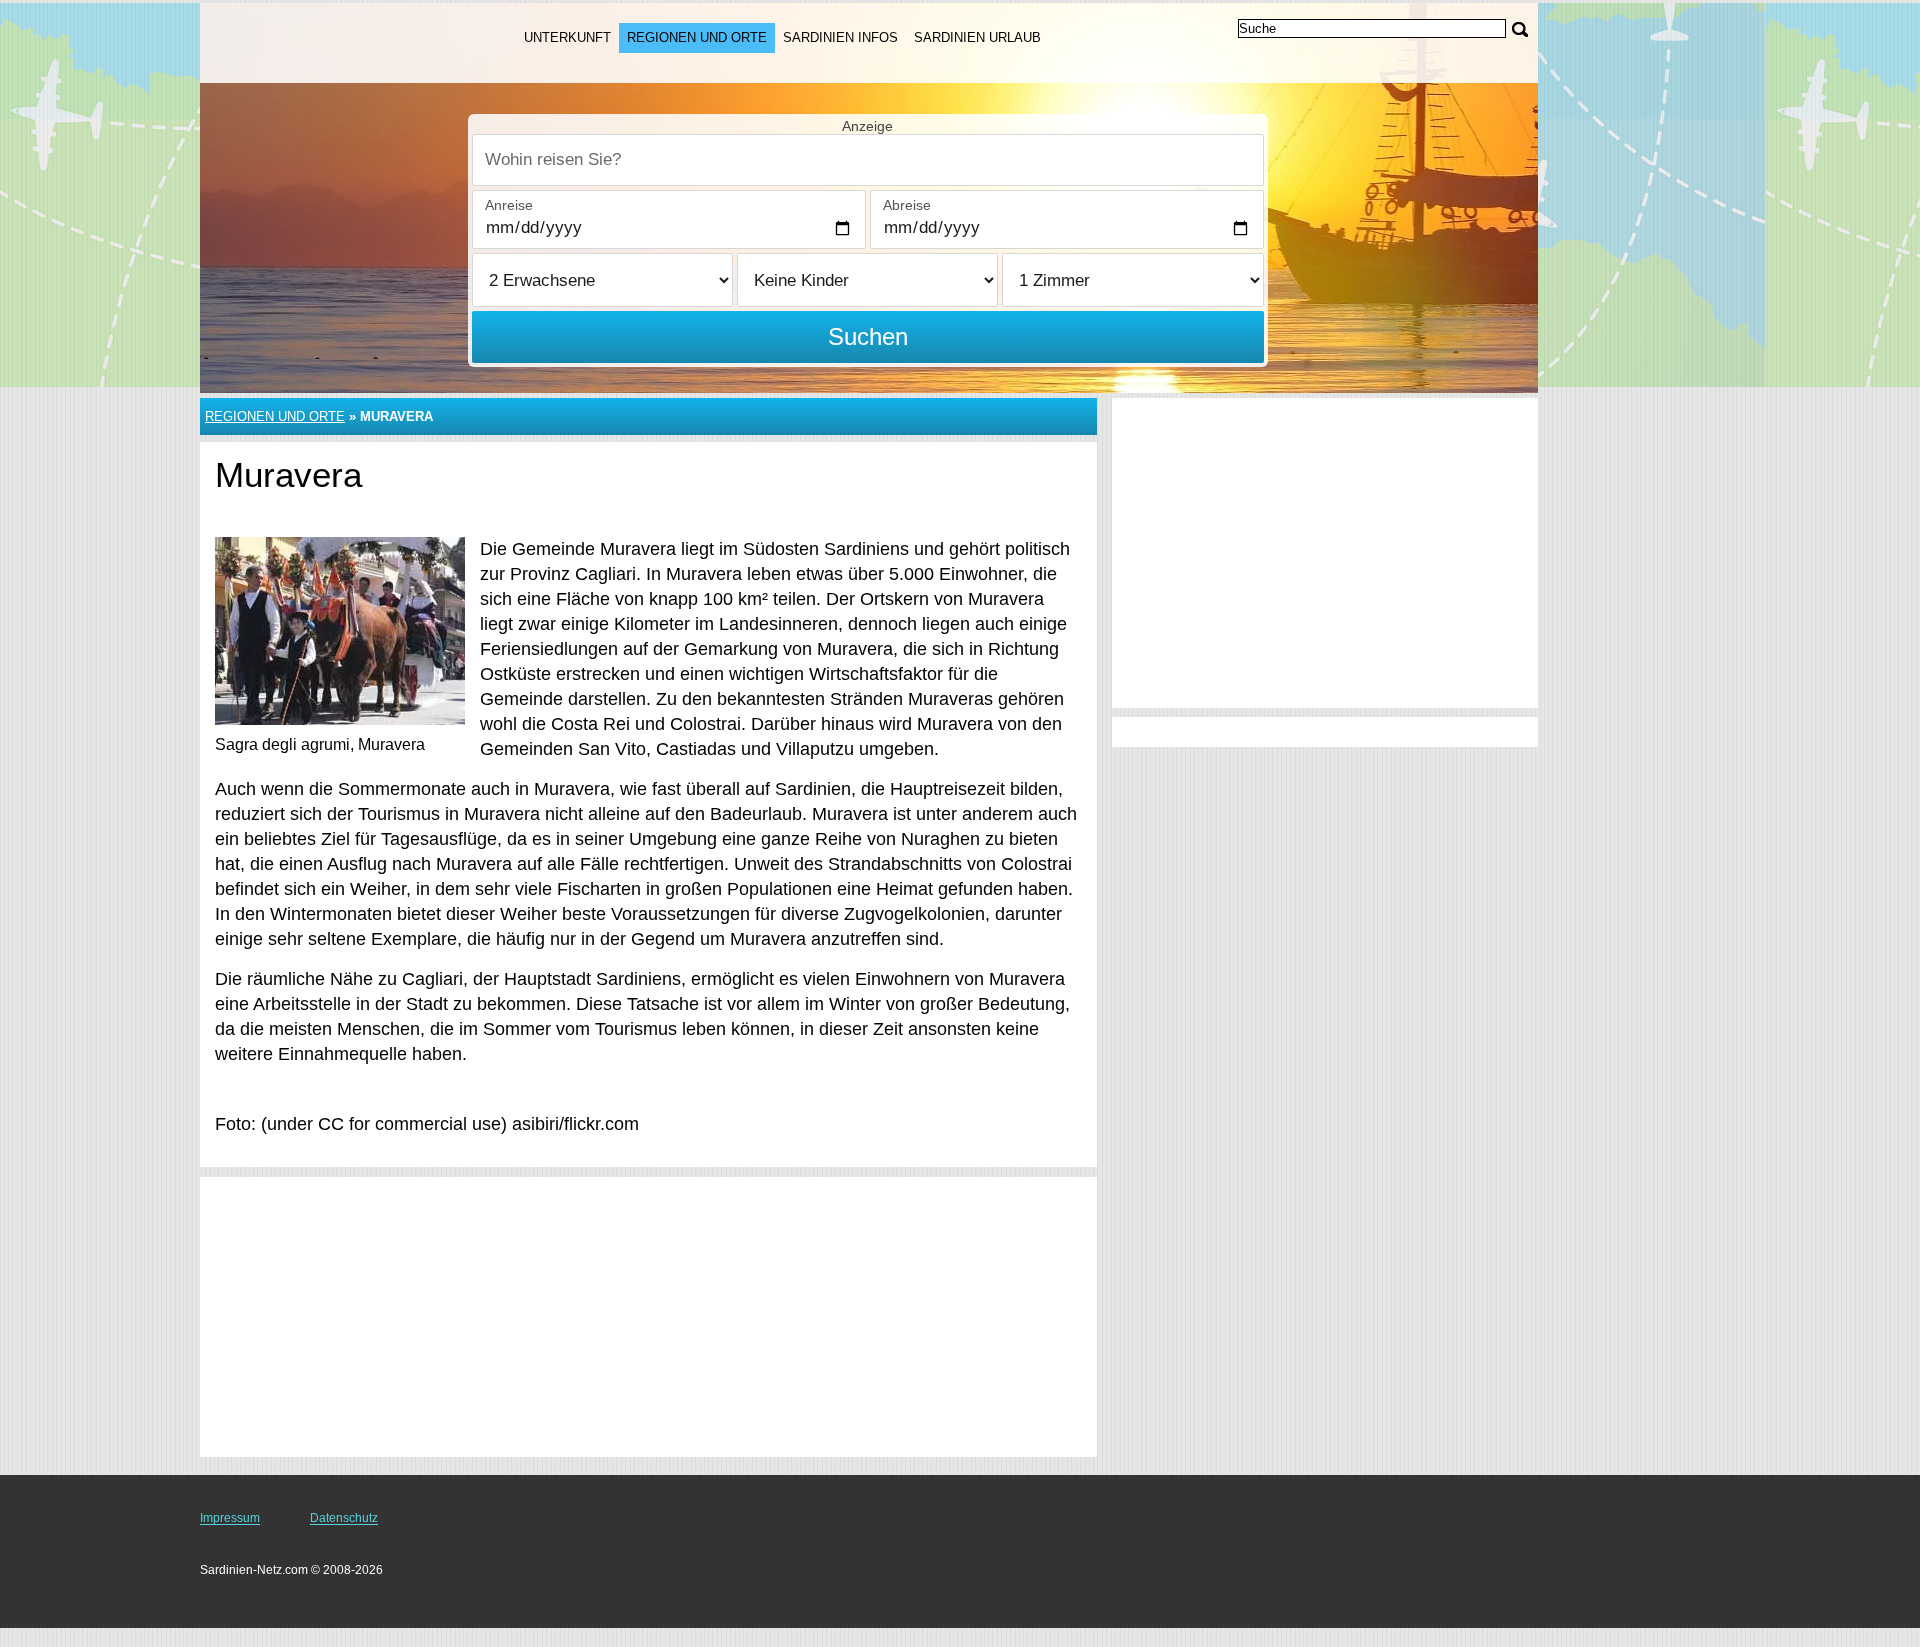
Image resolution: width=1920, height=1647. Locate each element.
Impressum (230, 1518)
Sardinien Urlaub (977, 37)
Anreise (509, 205)
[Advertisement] (648, 1317)
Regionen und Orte (697, 37)
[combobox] (868, 160)
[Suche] (1520, 29)
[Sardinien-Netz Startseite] (338, 41)
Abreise (907, 205)
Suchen (868, 336)
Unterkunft (567, 37)
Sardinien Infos (840, 37)
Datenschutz (344, 1518)
